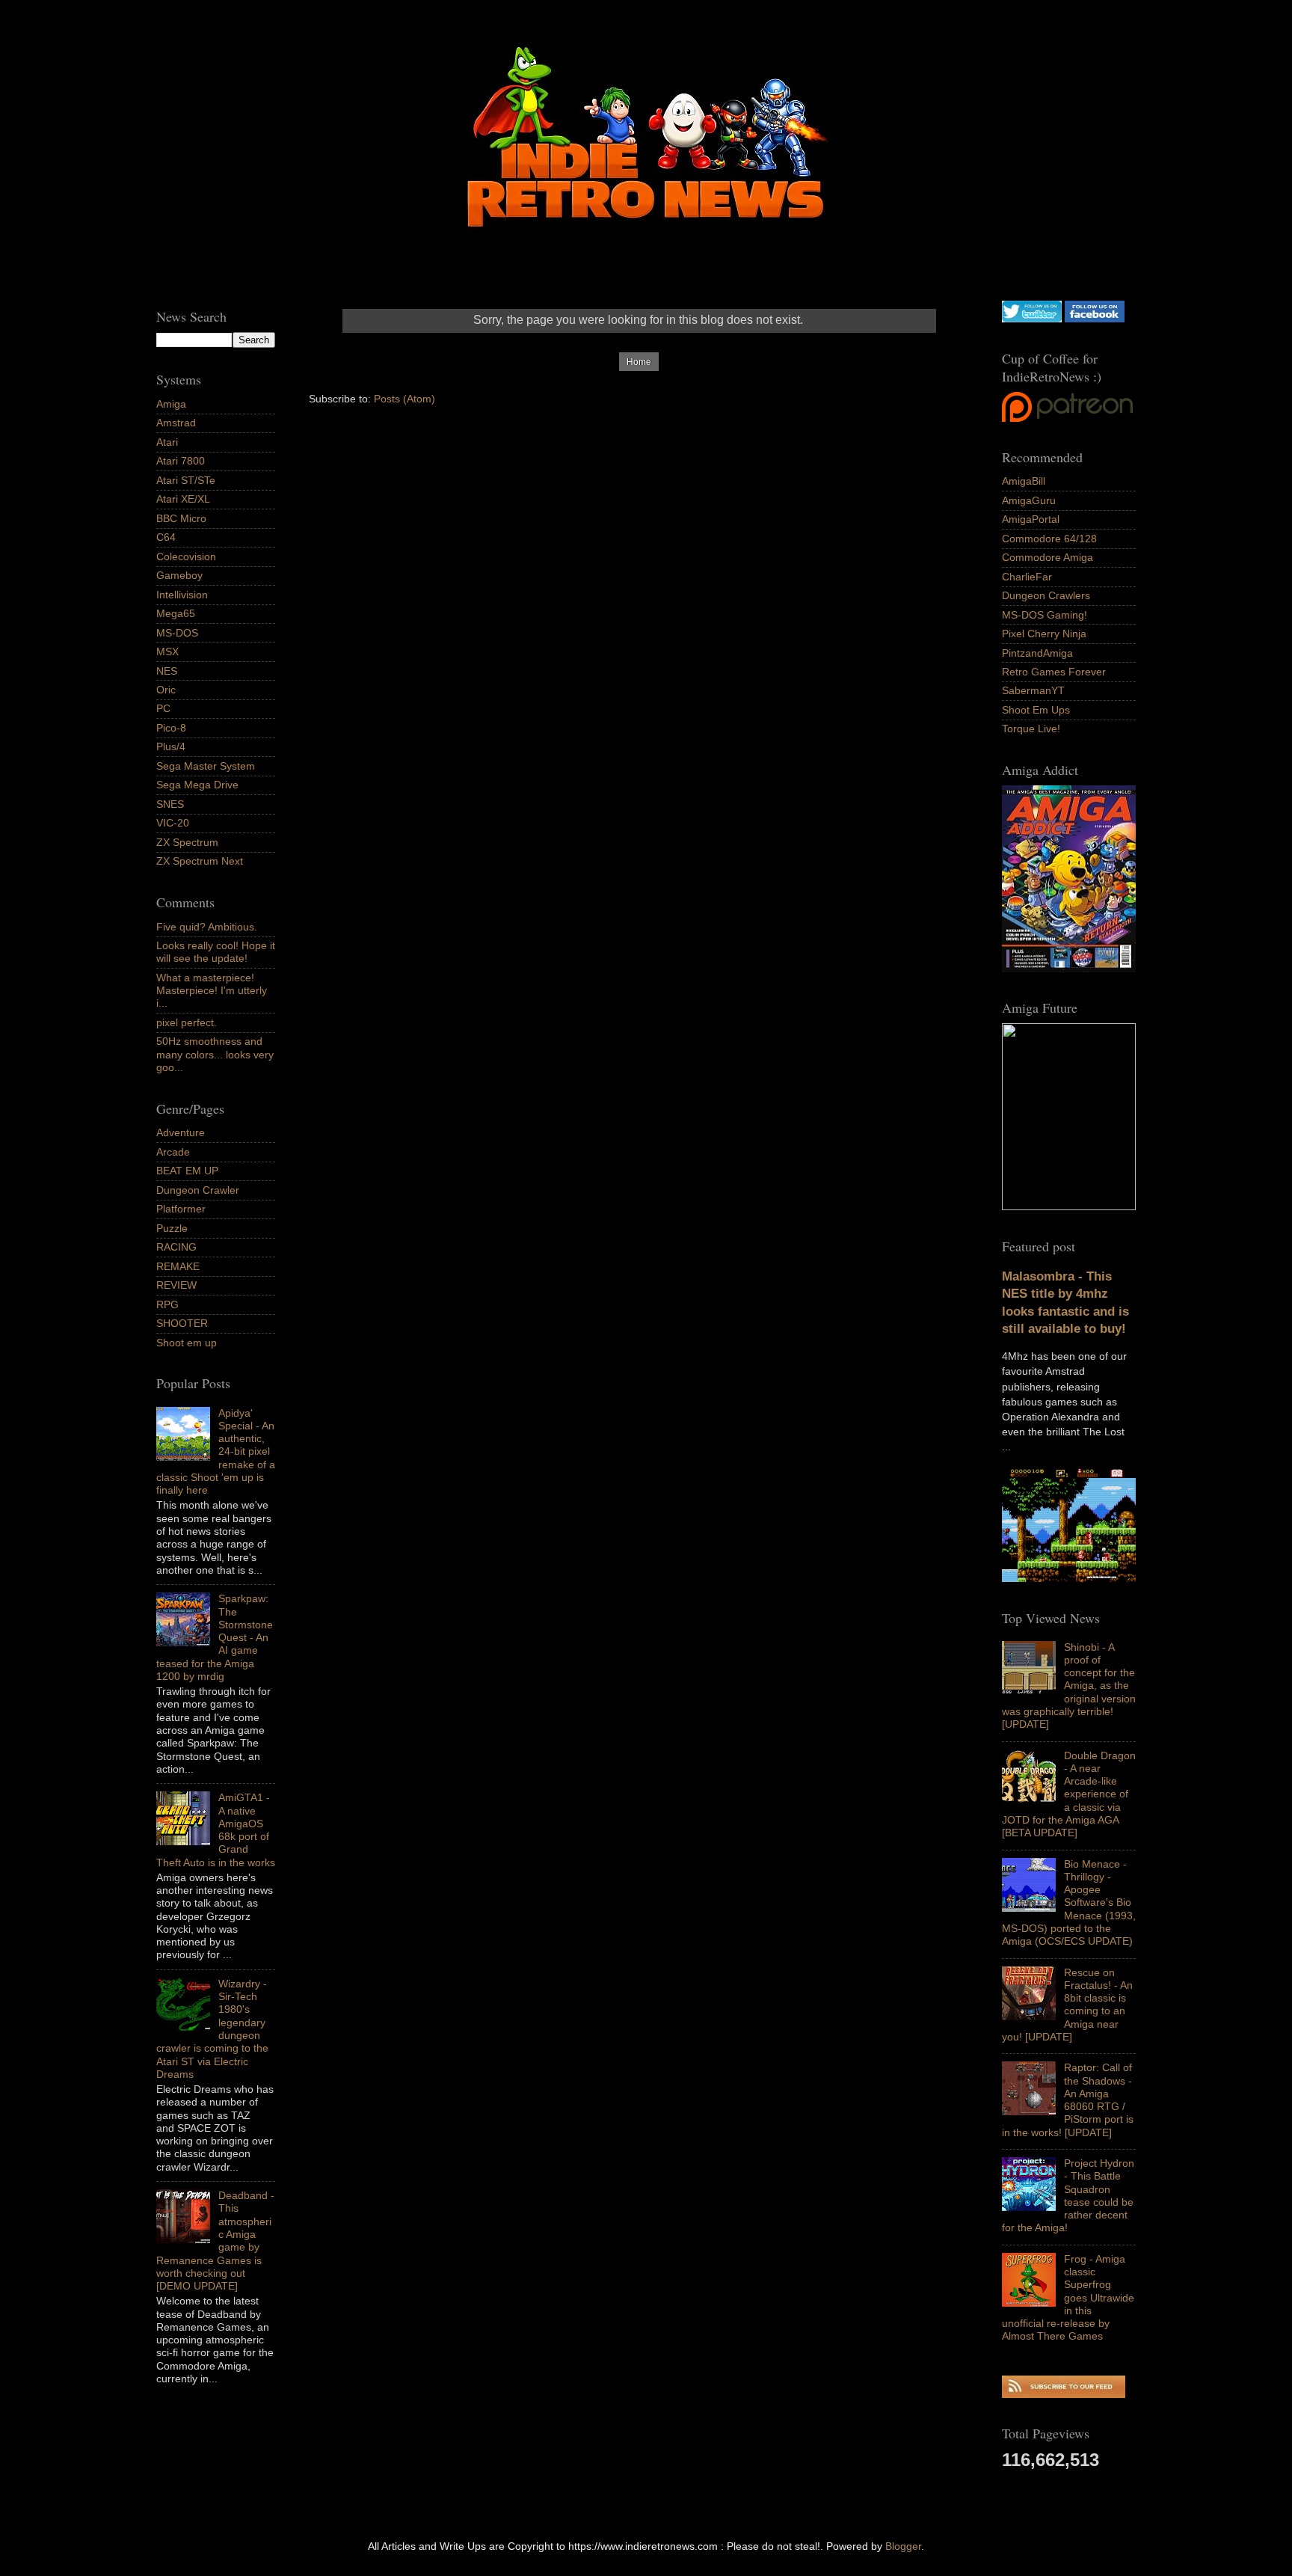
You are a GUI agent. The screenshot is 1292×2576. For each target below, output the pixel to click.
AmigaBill (1024, 481)
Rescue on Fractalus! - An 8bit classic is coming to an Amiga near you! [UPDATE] (1067, 2005)
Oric (166, 690)
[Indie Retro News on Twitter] (1032, 319)
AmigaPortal (1031, 519)
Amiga (171, 404)
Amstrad (176, 423)
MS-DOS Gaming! (1045, 615)
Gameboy (179, 575)
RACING (176, 1247)
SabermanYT (1033, 690)
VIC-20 (173, 823)
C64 (166, 537)
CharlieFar (1027, 577)
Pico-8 (171, 728)
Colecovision (186, 556)
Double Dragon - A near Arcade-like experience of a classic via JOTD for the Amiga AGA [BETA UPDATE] (1069, 1794)
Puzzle (172, 1228)
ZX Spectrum (187, 842)
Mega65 (176, 613)
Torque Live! (1031, 729)
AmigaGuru (1029, 500)
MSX (167, 651)
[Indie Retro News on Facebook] (1095, 319)
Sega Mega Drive (197, 785)
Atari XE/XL (183, 499)
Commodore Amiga (1048, 557)
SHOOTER (182, 1323)
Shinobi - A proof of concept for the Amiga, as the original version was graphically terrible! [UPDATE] (1069, 1686)
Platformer (181, 1209)
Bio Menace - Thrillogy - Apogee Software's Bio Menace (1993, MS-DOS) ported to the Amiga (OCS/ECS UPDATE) (1069, 1903)
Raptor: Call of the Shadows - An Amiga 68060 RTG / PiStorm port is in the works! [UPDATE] (1068, 2100)
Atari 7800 (181, 461)
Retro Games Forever (1054, 672)
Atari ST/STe (186, 480)
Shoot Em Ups (1036, 710)
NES (167, 671)
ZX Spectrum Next (200, 861)
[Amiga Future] (1069, 969)
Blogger (903, 2546)
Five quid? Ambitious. (207, 927)
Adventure (181, 1132)
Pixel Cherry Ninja (1044, 634)
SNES (170, 804)
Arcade (173, 1152)
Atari (167, 442)
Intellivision (182, 595)
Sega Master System (206, 766)
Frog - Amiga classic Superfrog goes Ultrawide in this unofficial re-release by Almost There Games (1068, 2298)
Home (639, 362)
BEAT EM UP (187, 1171)
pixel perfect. (187, 1022)
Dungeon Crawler (198, 1190)
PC (163, 708)
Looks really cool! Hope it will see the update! (216, 952)
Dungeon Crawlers (1046, 595)
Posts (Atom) (404, 399)
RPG (167, 1304)
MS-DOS (177, 633)
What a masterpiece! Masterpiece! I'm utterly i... (212, 991)
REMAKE (178, 1266)
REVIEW (176, 1285)
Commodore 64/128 (1049, 539)
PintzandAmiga (1037, 653)
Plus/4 (171, 746)
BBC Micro (181, 518)
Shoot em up (187, 1343)
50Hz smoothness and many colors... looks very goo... (215, 1054)
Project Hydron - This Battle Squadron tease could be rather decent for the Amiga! (1068, 2195)
